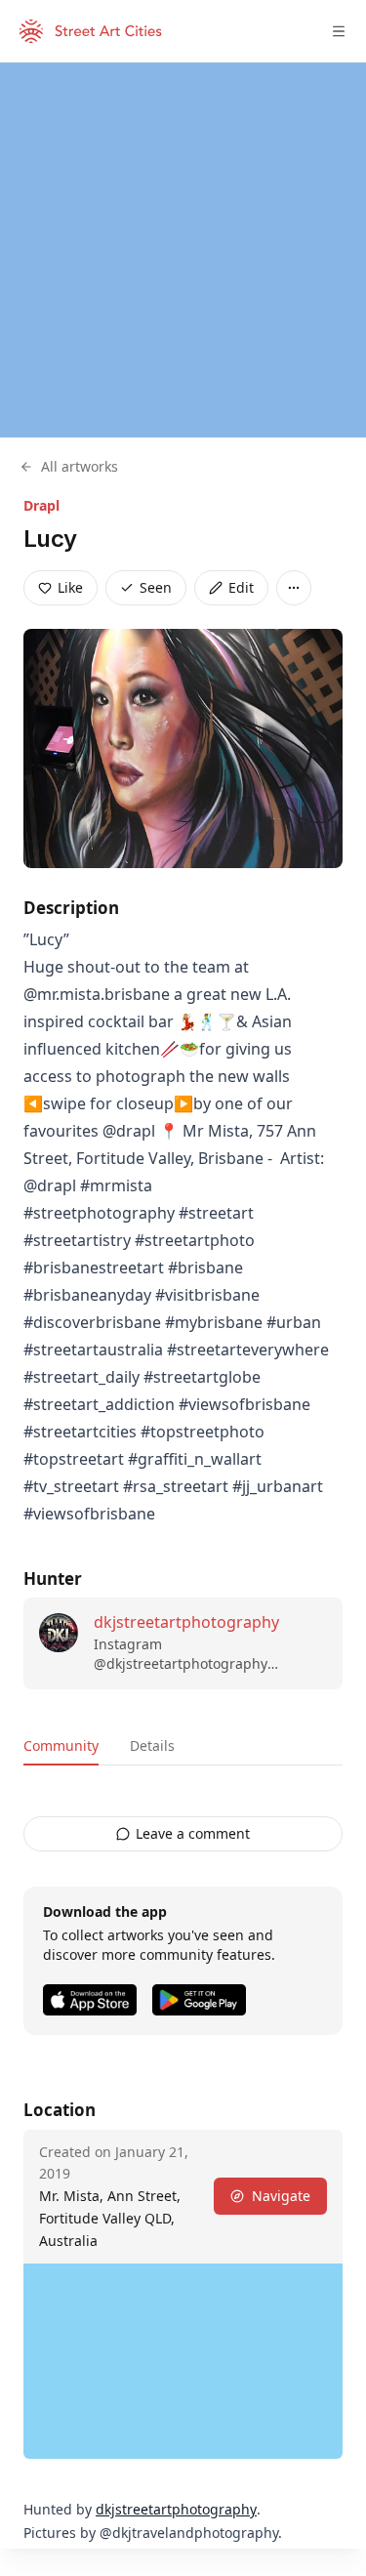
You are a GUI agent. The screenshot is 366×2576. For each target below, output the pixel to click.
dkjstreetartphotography (186, 1622)
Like (70, 587)
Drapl (41, 505)
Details (152, 1745)
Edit (241, 587)
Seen (156, 587)
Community (61, 1745)
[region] (183, 250)
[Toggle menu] (339, 31)
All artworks (80, 466)
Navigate (281, 2196)
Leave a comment (193, 1833)
